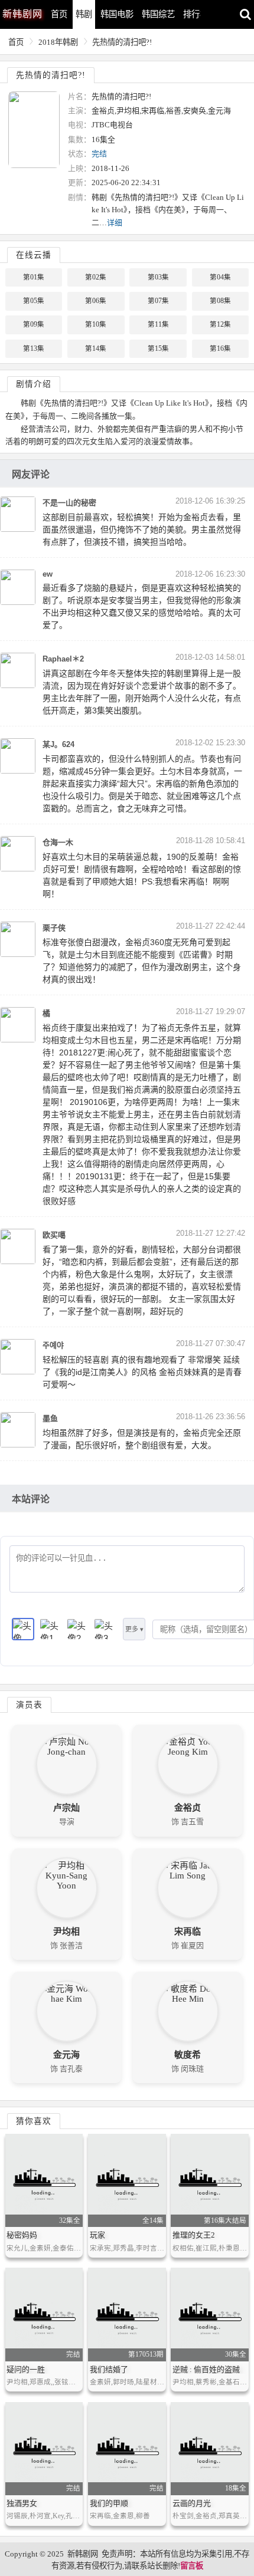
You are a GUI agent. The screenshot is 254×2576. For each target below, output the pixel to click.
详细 (115, 223)
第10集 (96, 324)
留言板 (192, 2566)
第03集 (158, 277)
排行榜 (196, 14)
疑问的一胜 (26, 2369)
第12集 (220, 324)
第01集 (34, 277)
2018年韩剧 (58, 42)
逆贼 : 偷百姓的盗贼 (206, 2369)
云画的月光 (192, 2503)
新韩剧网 (83, 2554)
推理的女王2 (194, 2235)
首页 (59, 14)
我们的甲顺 (109, 2503)
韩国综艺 (158, 14)
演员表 (29, 1705)
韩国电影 (117, 14)
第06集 (96, 301)
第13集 (34, 348)
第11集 (158, 324)
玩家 (97, 2235)
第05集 (34, 301)
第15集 (158, 348)
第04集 (220, 277)
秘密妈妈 (22, 2235)
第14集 (96, 348)
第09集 (34, 324)
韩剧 (84, 14)
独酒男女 (22, 2503)
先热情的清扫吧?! (122, 42)
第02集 (96, 277)
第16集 (220, 348)
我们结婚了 (109, 2369)
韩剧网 (22, 14)
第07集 (158, 301)
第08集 (220, 301)
